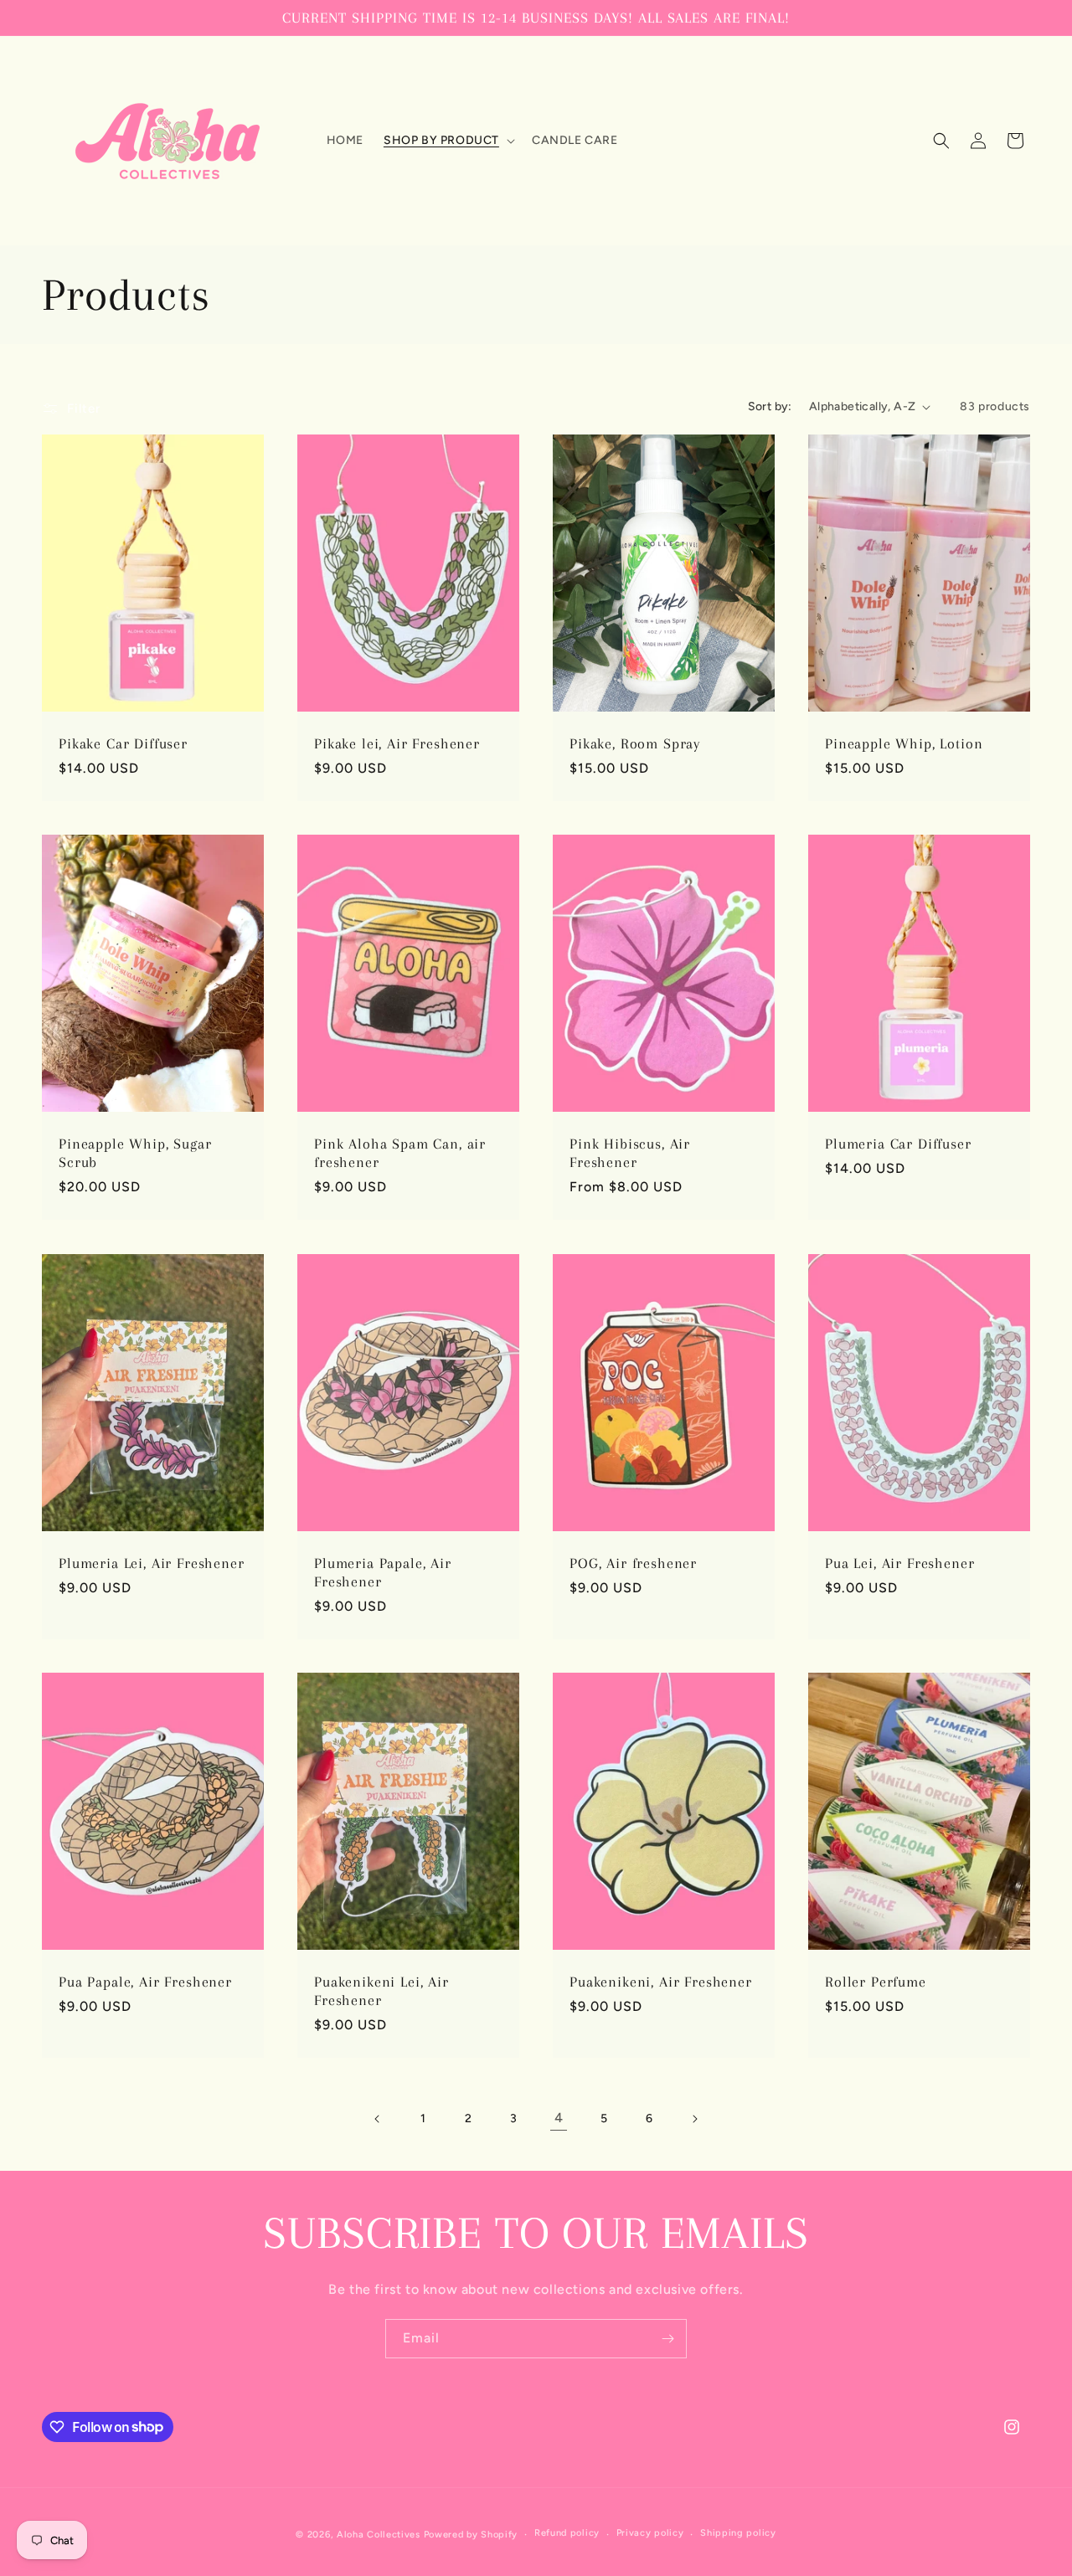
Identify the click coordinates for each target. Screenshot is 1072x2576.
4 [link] (559, 2118)
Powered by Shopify (471, 2535)
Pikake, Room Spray (635, 743)
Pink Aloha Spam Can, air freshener (400, 1154)
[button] (448, 141)
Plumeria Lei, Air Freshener (152, 1563)
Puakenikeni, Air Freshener (661, 1982)
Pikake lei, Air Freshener (397, 743)
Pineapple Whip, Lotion (904, 743)
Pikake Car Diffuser (123, 743)
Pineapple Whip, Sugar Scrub (135, 1154)
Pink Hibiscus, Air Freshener (630, 1154)
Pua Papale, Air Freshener (145, 1982)
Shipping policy (738, 2533)
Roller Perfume (876, 1982)
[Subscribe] (667, 2339)
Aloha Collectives (379, 2535)
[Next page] (694, 2119)
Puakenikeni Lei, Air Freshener (381, 1992)
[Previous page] (378, 2119)
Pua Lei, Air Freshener (899, 1563)
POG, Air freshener (633, 1563)
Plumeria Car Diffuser (898, 1144)
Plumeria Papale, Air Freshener (383, 1572)
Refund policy (567, 2533)
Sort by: (770, 406)
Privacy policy (650, 2533)
